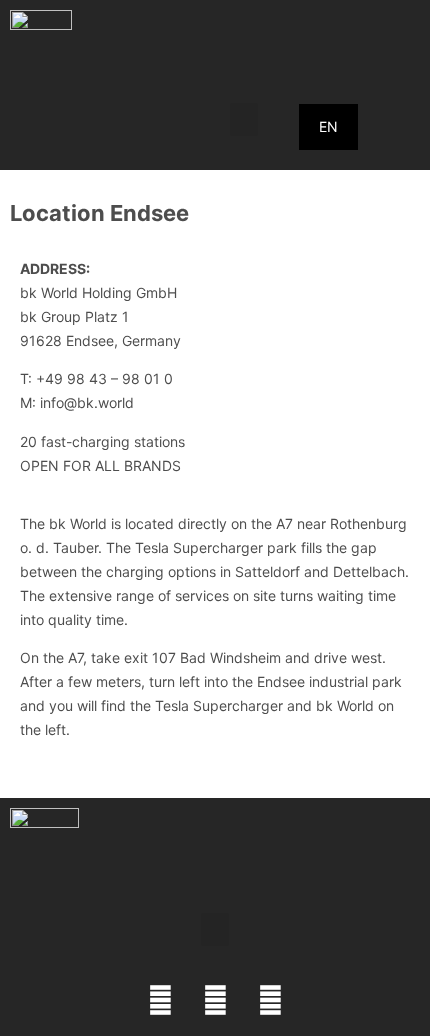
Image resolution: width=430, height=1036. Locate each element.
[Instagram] (215, 1001)
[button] (244, 119)
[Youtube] (270, 1001)
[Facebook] (160, 1001)
